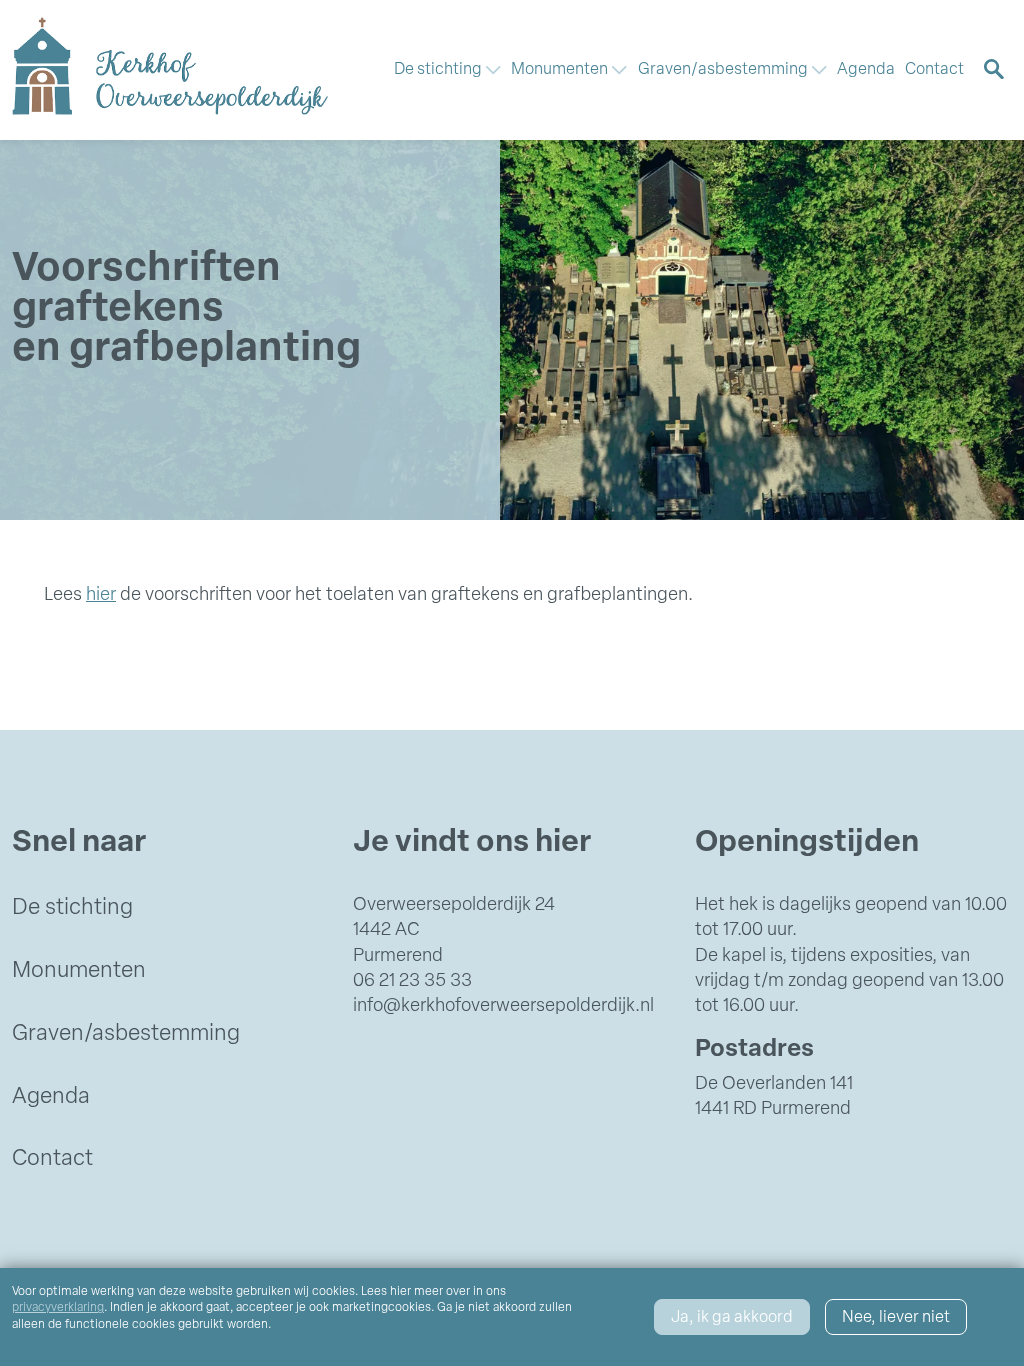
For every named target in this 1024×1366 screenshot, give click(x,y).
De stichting (72, 908)
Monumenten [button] (561, 70)
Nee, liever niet (896, 1318)
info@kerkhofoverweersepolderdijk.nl (503, 1007)
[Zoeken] (994, 69)
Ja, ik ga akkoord (732, 1318)
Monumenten (79, 971)
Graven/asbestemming (126, 1034)
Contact (934, 70)
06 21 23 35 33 (412, 982)
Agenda (866, 70)
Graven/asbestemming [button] (724, 70)
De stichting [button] (439, 70)
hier (101, 596)
